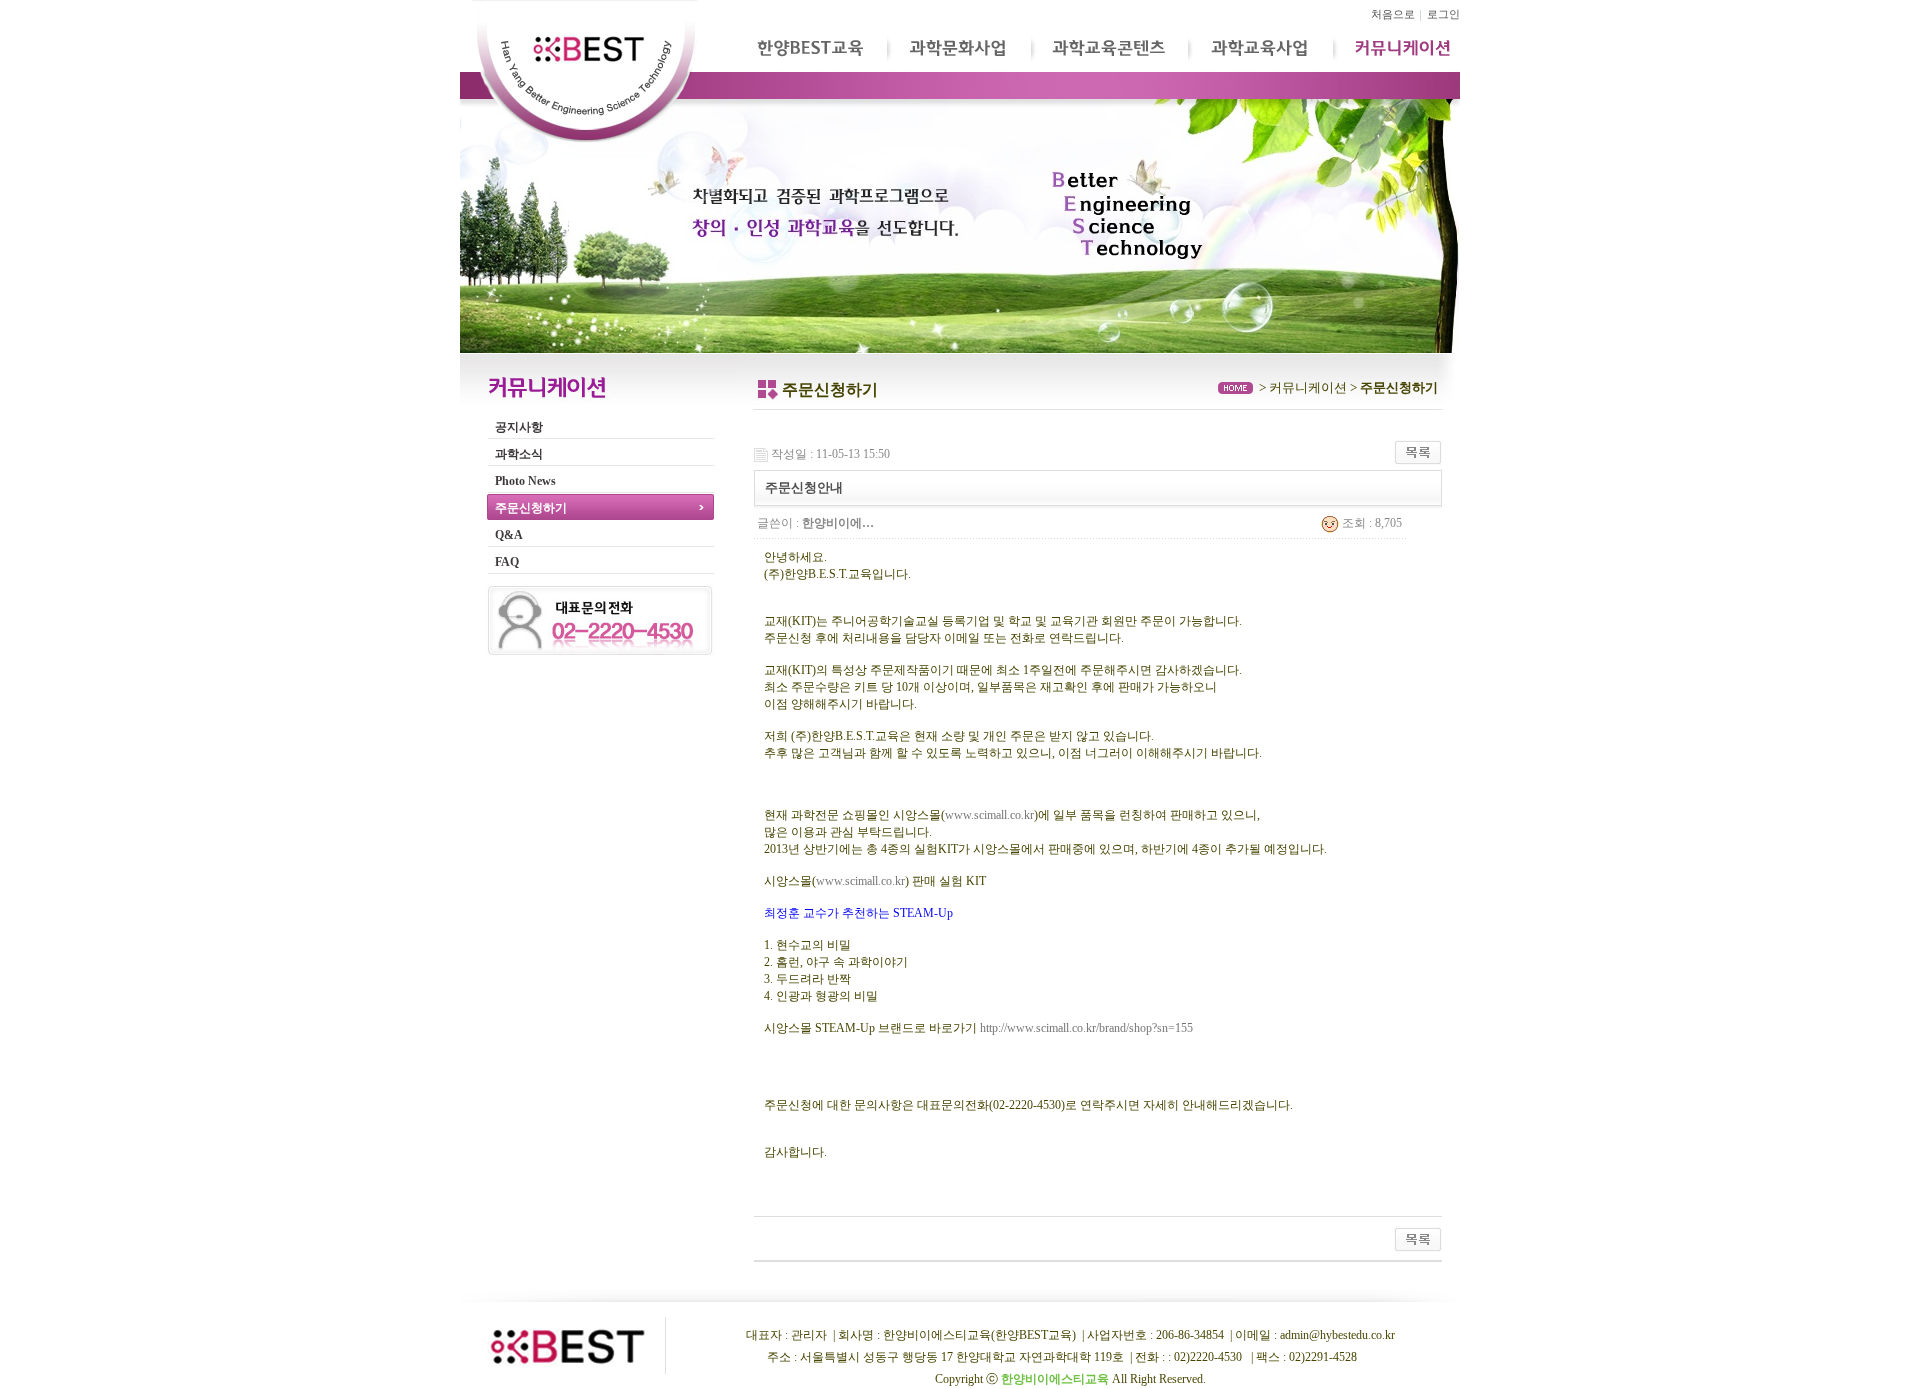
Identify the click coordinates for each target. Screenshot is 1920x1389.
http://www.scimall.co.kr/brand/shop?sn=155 (1086, 1028)
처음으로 (1393, 14)
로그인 (1443, 14)
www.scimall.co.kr (989, 815)
